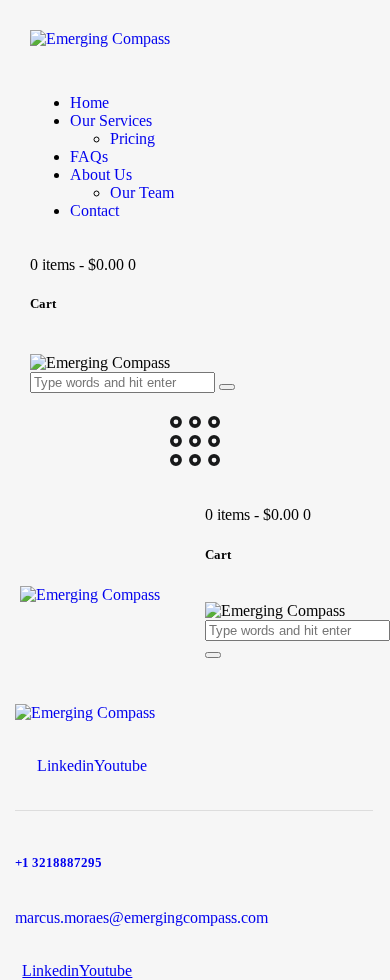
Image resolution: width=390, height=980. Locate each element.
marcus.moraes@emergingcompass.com (141, 917)
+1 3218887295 (58, 862)
